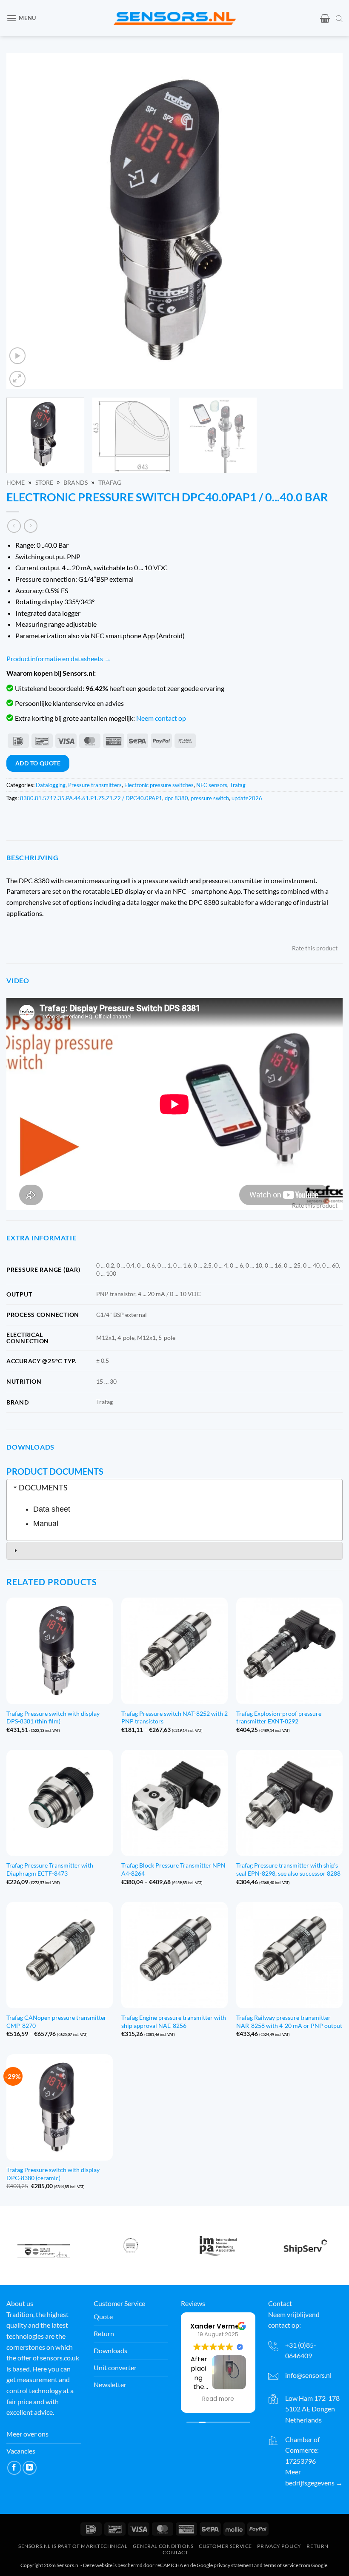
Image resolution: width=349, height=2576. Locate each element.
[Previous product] (30, 526)
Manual (46, 1524)
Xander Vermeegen (223, 2326)
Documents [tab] (43, 1488)
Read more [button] (218, 2399)
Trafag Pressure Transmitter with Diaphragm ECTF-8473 (50, 1869)
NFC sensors (212, 785)
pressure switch (210, 798)
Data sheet (52, 1509)
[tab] (174, 1551)
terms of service (281, 2565)
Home (16, 483)
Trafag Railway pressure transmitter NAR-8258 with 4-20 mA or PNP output (289, 2022)
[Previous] (24, 221)
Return (318, 2546)
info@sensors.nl (308, 2375)
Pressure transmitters (95, 785)
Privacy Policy (279, 2546)
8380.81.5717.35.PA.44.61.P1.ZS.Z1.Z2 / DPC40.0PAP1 (91, 798)
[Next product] (14, 526)
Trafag (110, 483)
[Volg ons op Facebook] (14, 2468)
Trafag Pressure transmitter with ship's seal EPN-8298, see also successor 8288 (288, 1869)
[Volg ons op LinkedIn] (30, 2468)
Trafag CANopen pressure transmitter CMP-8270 (56, 2022)
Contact (175, 2552)
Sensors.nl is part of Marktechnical (73, 2546)
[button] (21, 18)
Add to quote (38, 763)
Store (44, 483)
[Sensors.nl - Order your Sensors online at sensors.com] (175, 18)
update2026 (247, 798)
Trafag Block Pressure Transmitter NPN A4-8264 (173, 1869)
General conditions (163, 2546)
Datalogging (51, 785)
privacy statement (233, 2565)
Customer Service (225, 2546)
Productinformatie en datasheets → (59, 658)
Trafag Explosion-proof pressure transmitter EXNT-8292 (279, 1717)
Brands (76, 483)
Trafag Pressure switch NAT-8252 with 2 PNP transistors (174, 1717)
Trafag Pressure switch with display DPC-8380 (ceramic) (53, 2174)
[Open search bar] (339, 18)
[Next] (325, 221)
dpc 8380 (176, 798)
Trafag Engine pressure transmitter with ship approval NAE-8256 (174, 2022)
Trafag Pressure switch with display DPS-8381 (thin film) (53, 1717)
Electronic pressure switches (159, 785)
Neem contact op (161, 718)
